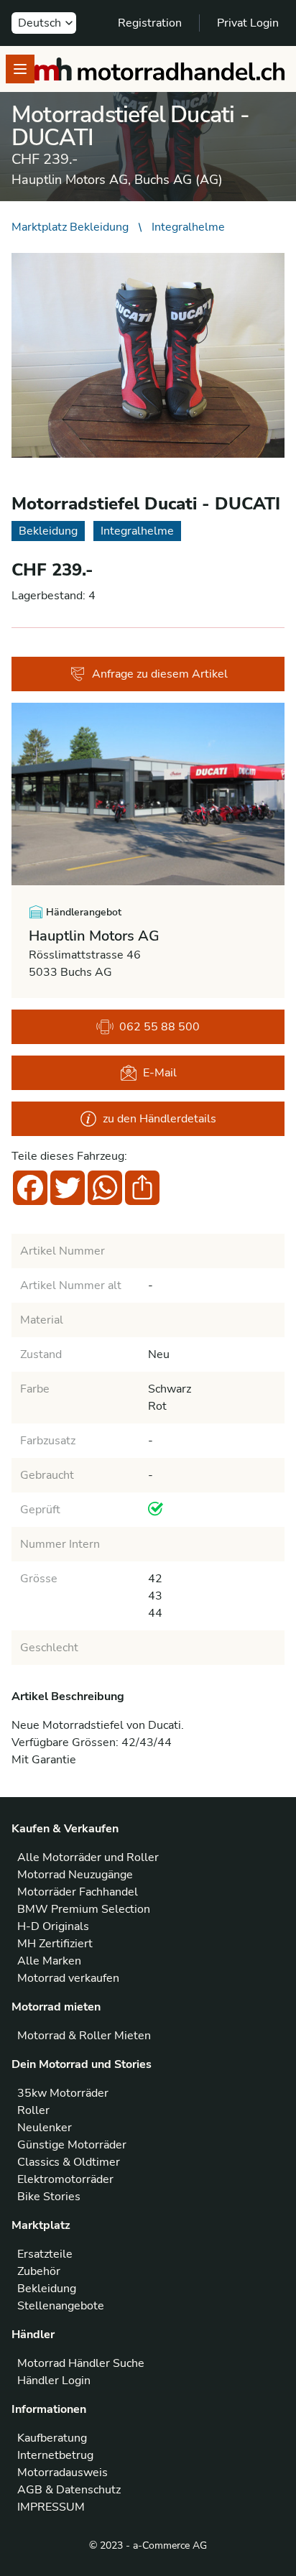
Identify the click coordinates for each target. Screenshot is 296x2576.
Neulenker (45, 2128)
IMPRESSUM (51, 2507)
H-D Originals (53, 1926)
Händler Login (54, 2381)
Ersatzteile (45, 2254)
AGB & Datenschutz (69, 2490)
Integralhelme (188, 227)
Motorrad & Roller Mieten (84, 2036)
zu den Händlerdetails (159, 1119)
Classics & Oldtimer (69, 2162)
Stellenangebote (61, 2306)
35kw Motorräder (63, 2093)
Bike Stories (49, 2197)
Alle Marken (49, 1961)
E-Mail (160, 1073)
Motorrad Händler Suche (81, 2363)
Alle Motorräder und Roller (88, 1857)
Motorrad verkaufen (68, 1978)
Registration (150, 23)
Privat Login (248, 23)
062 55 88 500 (159, 1027)
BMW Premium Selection (84, 1909)
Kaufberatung (52, 2438)
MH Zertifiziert (55, 1944)
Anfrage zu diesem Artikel (160, 674)
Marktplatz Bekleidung (70, 227)
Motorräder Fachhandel (78, 1892)
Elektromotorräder (65, 2179)
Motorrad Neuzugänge (75, 1875)
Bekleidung (47, 2289)
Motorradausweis (63, 2473)
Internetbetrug (55, 2455)
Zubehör (39, 2271)
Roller (33, 2110)
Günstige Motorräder (72, 2145)
